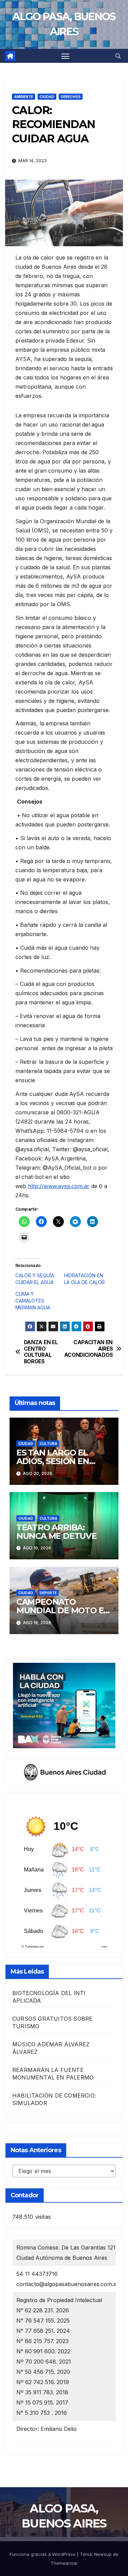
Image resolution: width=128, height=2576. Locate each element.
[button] (118, 56)
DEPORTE (48, 1593)
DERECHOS (71, 97)
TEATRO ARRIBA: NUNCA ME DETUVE (56, 1532)
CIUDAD (47, 97)
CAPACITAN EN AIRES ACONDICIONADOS (89, 1349)
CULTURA (48, 1444)
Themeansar (64, 2563)
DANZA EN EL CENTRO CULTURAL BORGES (41, 1352)
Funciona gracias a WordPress (43, 2554)
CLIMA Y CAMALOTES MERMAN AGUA (33, 1301)
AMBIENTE (24, 97)
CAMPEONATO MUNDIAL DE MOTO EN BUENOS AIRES (63, 1610)
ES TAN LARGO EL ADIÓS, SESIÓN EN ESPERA (53, 1461)
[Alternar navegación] (66, 56)
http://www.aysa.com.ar (59, 1186)
